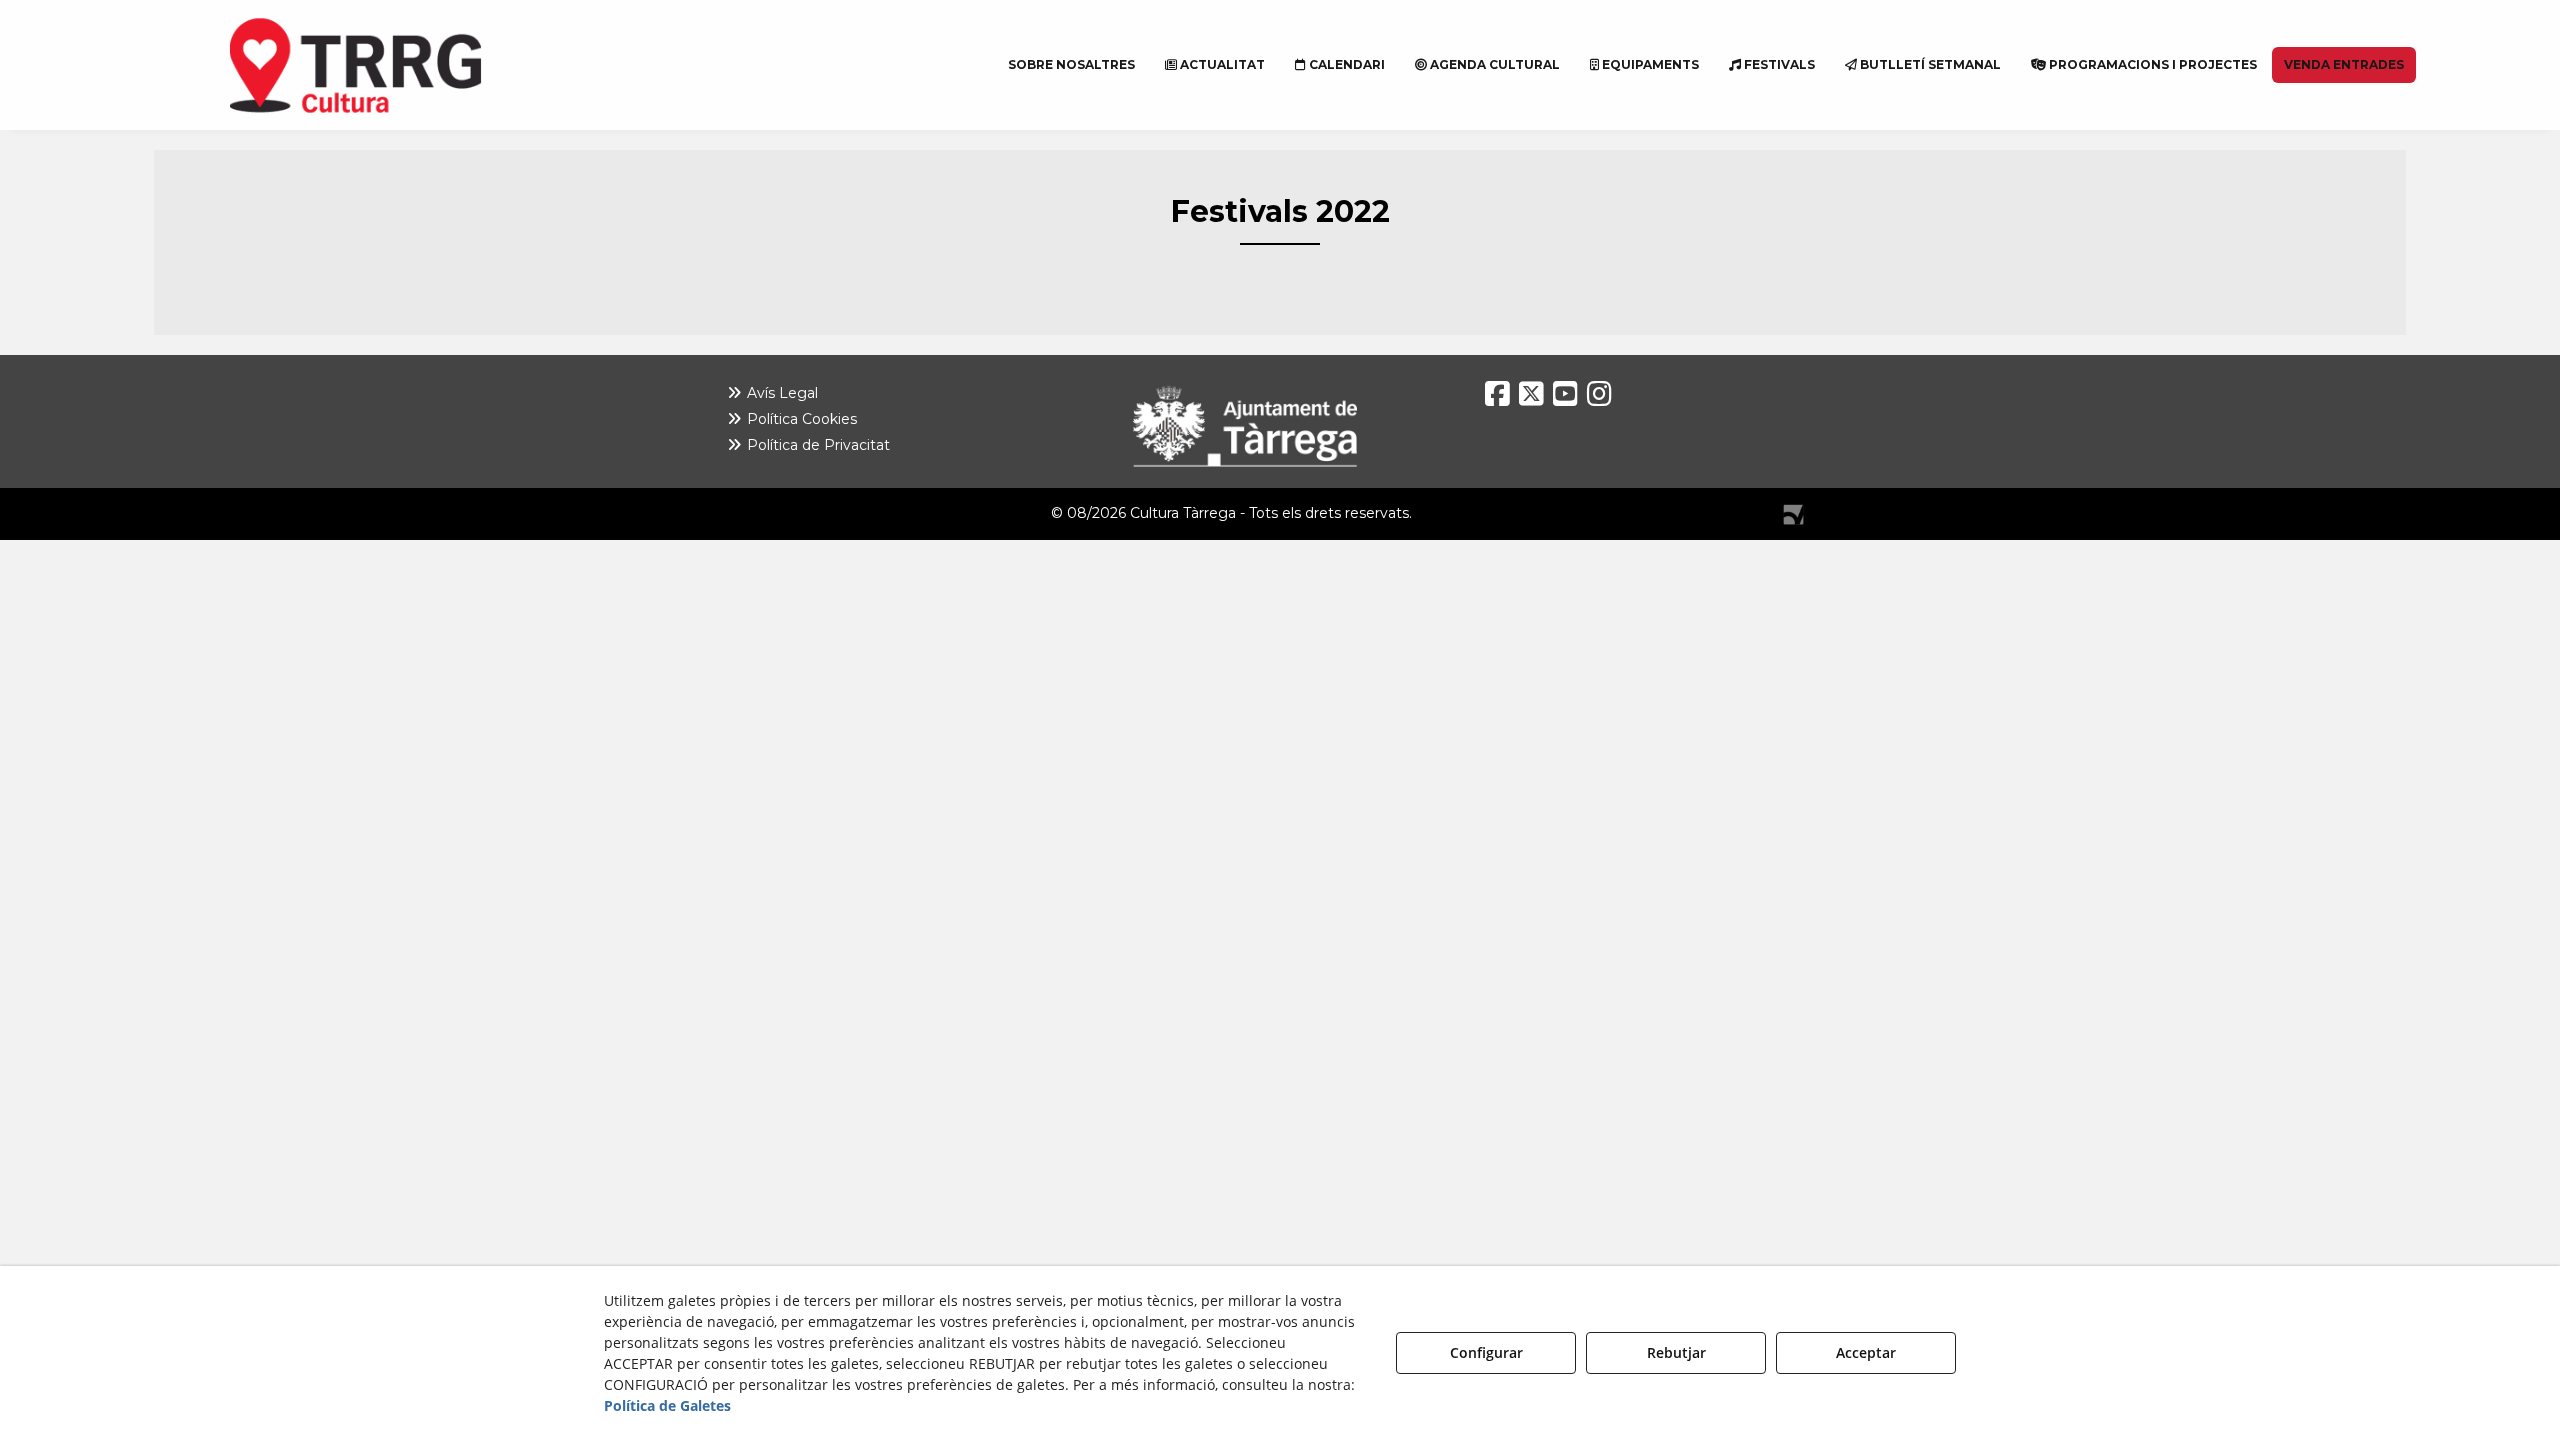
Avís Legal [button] (780, 393)
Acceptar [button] (1866, 1352)
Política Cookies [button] (800, 419)
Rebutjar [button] (1676, 1352)
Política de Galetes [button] (667, 1405)
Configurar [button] (1486, 1352)
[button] (405, 65)
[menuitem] (1071, 65)
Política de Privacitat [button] (816, 445)
